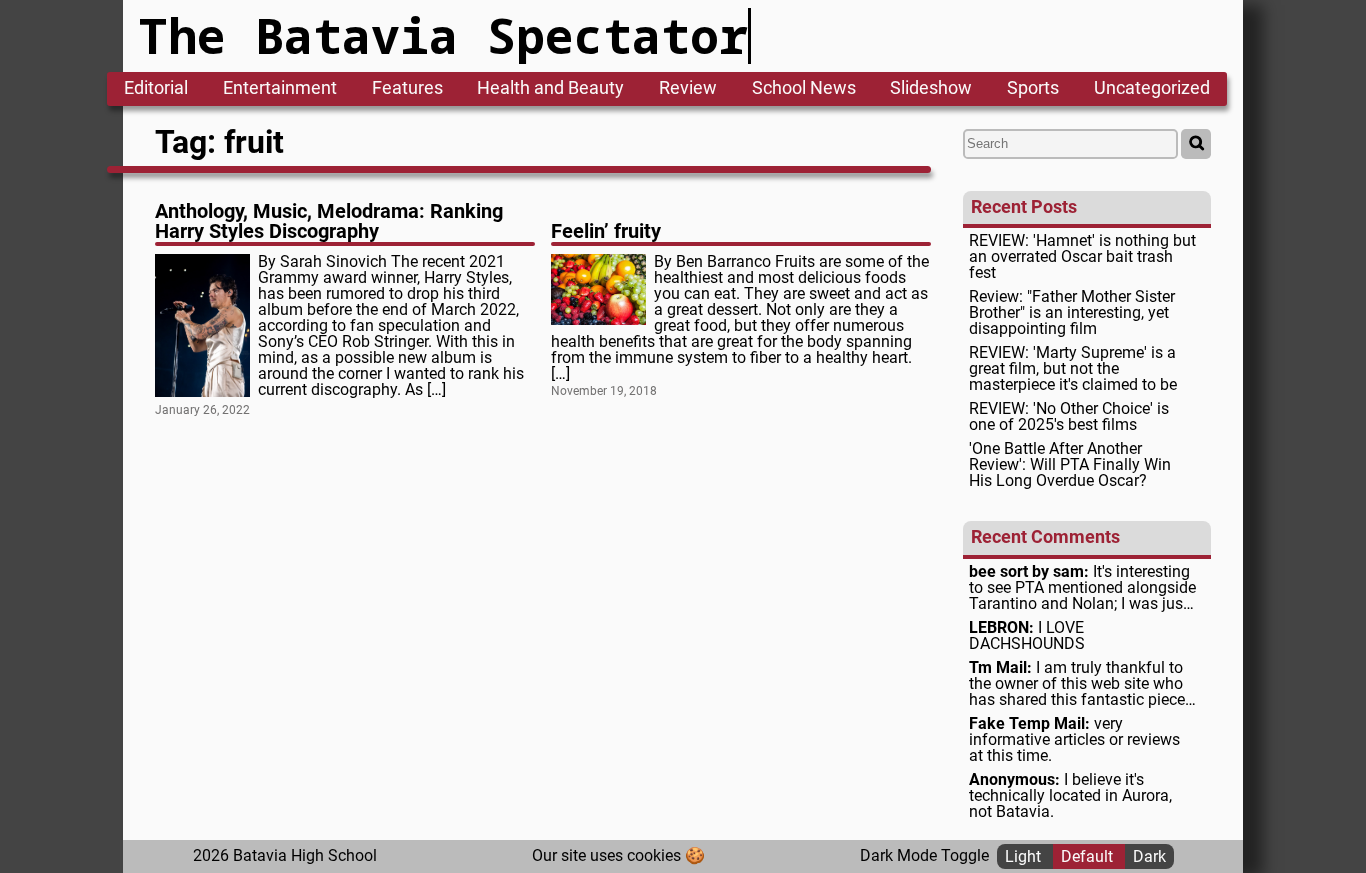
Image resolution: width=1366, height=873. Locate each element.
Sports (1033, 89)
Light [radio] (1025, 855)
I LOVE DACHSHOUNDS (1027, 636)
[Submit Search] (1196, 144)
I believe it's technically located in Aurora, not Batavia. (1070, 796)
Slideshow (931, 89)
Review (688, 89)
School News (804, 89)
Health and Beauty (550, 89)
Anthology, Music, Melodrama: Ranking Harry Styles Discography (329, 221)
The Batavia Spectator (443, 35)
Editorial (156, 89)
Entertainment (280, 89)
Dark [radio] (1149, 855)
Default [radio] (1089, 855)
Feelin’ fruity (606, 231)
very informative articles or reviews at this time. (1074, 740)
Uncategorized (1152, 89)
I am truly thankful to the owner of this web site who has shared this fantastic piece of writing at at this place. (1077, 684)
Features (407, 89)
